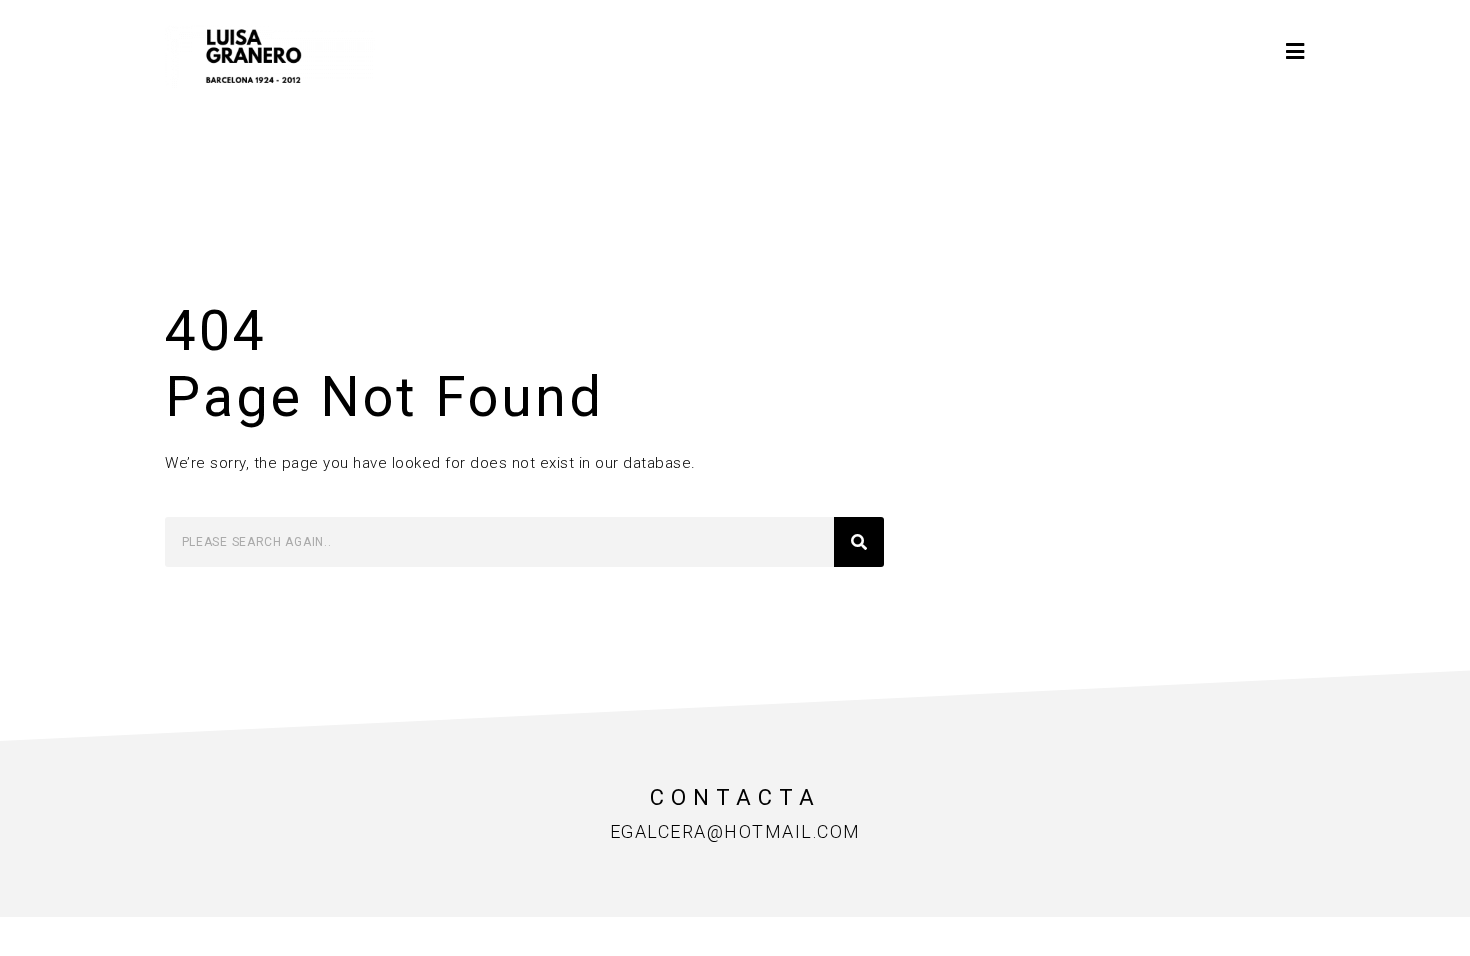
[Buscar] (859, 542)
